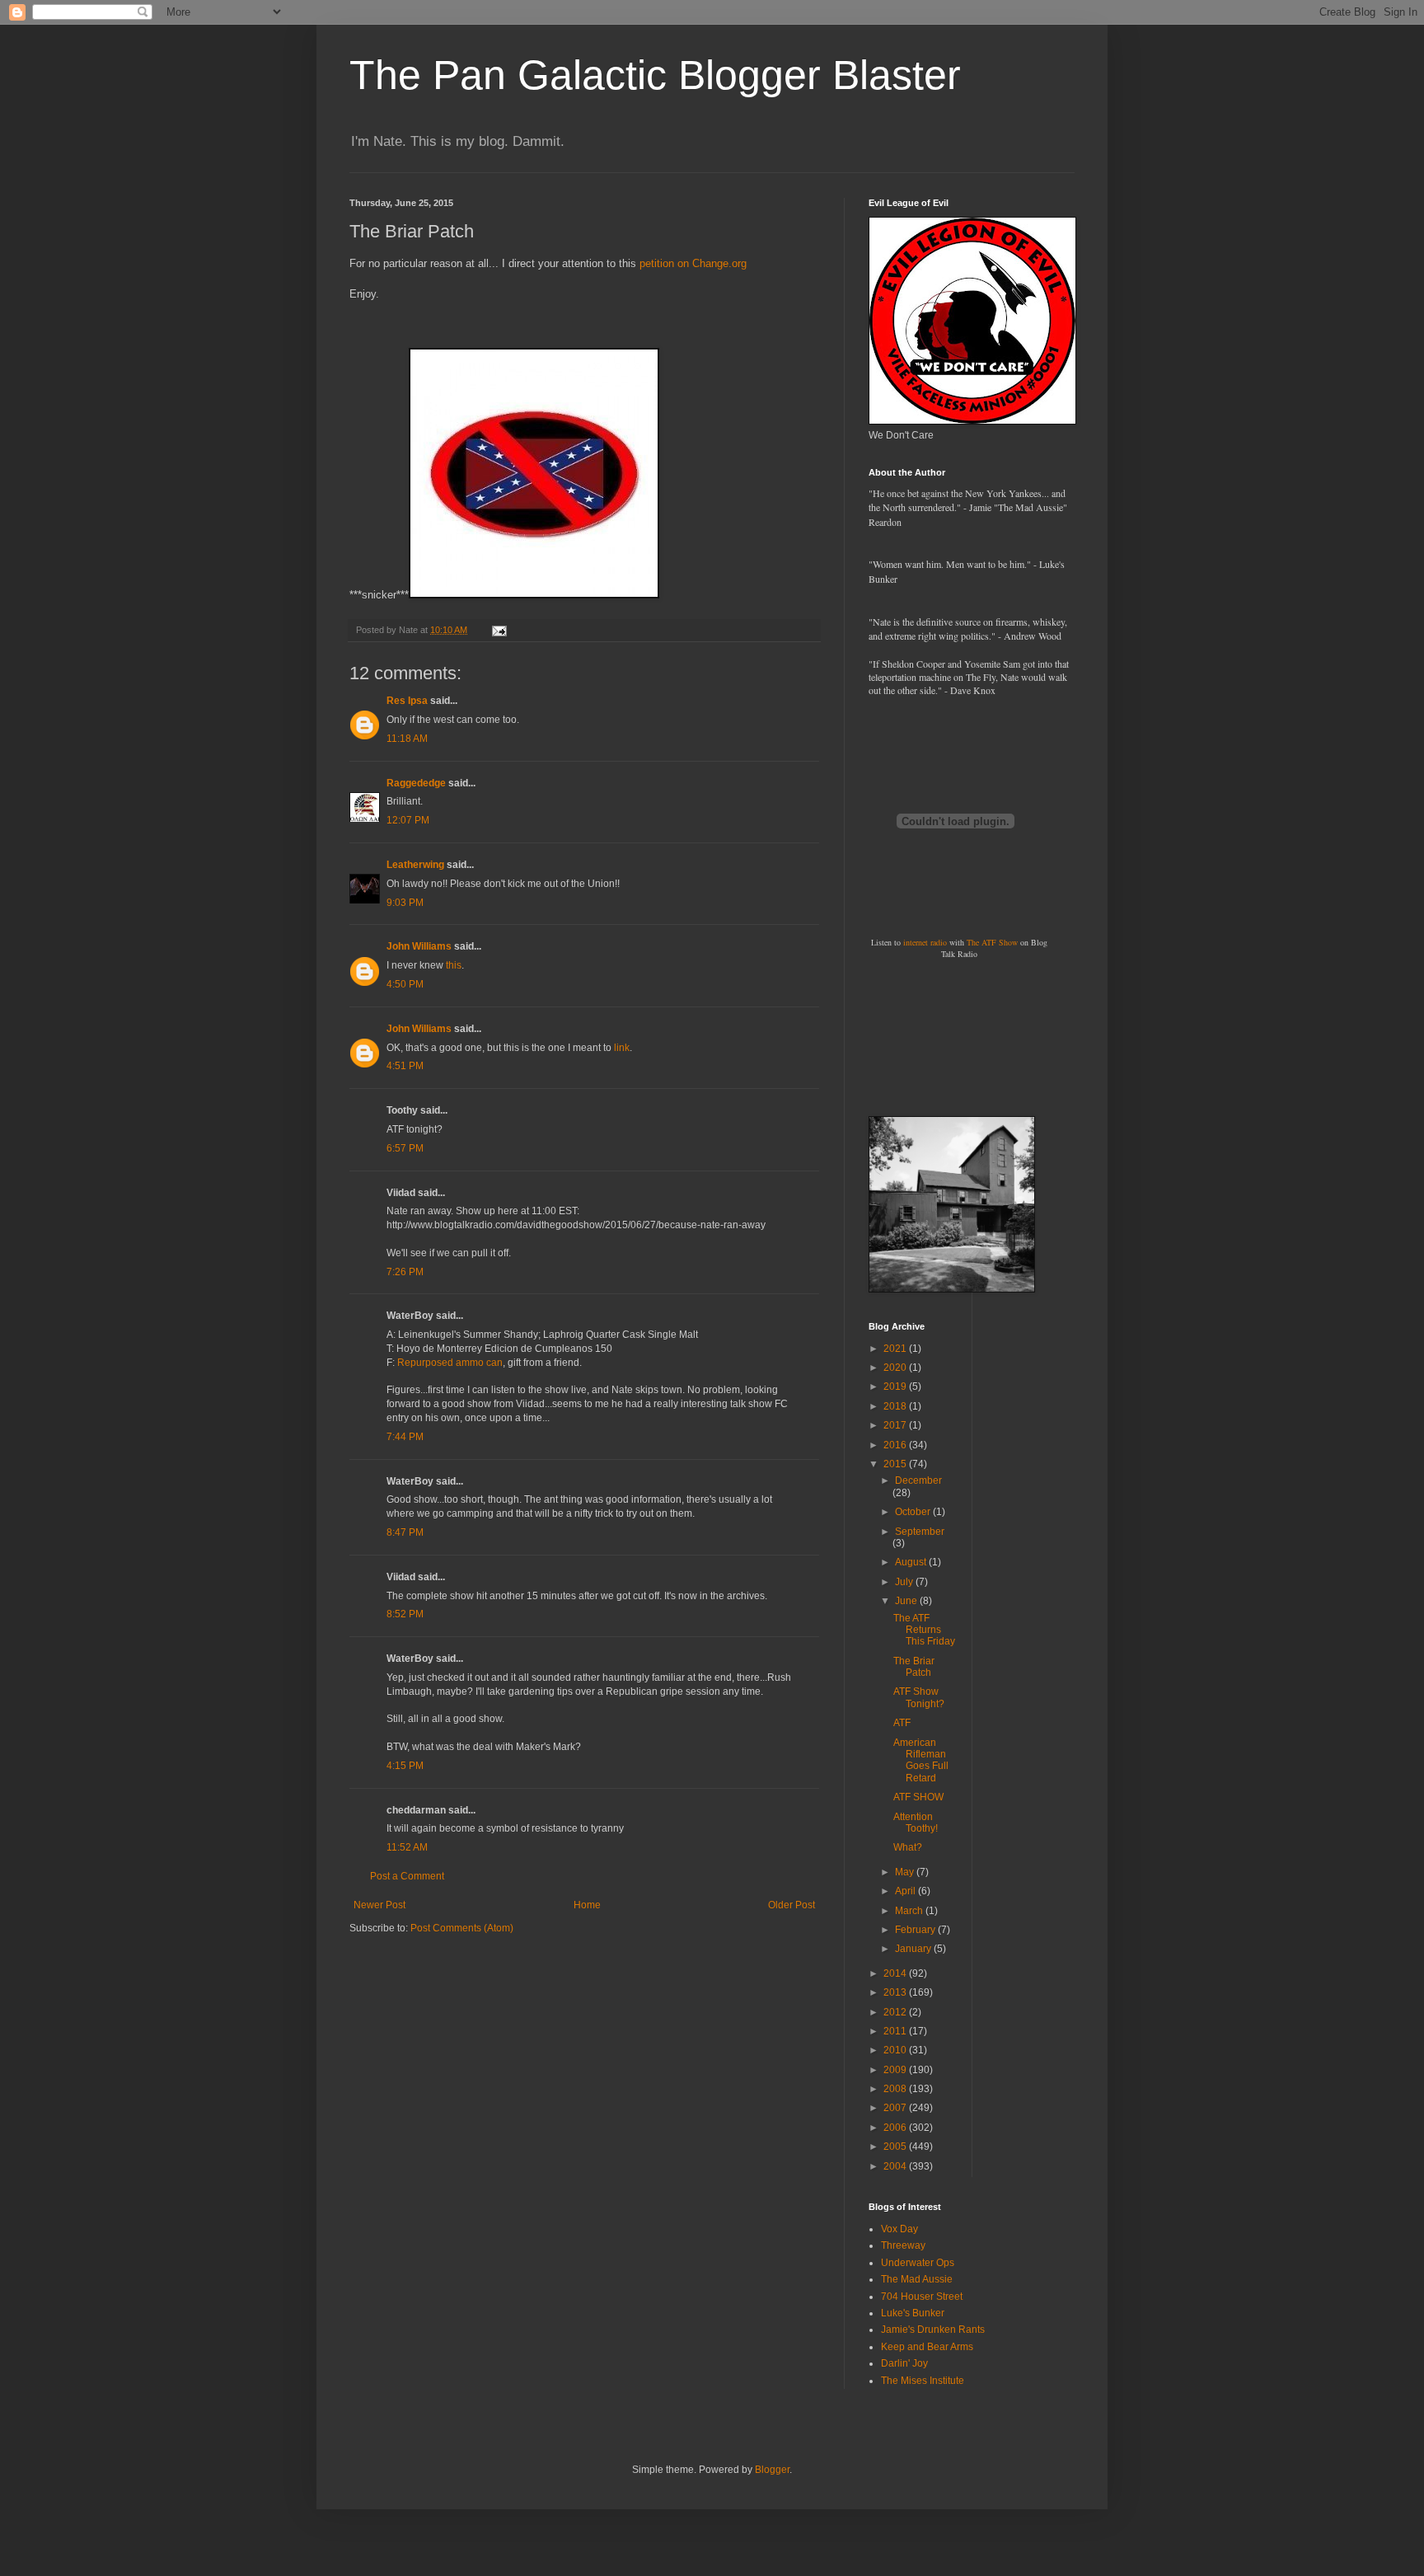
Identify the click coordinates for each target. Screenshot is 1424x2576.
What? (908, 1847)
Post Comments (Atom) (462, 1928)
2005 (896, 2147)
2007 (896, 2108)
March (910, 1911)
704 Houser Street (922, 2297)
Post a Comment (407, 1876)
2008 (896, 2089)
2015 (896, 1464)
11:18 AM (407, 739)
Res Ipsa (407, 701)
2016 (896, 1445)
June (907, 1601)
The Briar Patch (914, 1667)
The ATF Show (992, 942)
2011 (896, 2031)
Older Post (792, 1905)
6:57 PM (405, 1148)
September (920, 1532)
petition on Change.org (693, 263)
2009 (896, 2070)
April (906, 1891)
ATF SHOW (918, 1797)
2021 (896, 1349)
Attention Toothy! (916, 1823)
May (906, 1872)
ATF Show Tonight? (919, 1697)
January (914, 1949)
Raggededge (416, 783)
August (912, 1562)
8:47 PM (405, 1532)
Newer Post (379, 1905)
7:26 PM (405, 1272)
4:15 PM (405, 1766)
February (916, 1930)
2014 (896, 1973)
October (914, 1512)
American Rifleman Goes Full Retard (921, 1760)
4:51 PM (405, 1066)
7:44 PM (405, 1437)
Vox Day (899, 2229)
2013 (896, 1992)
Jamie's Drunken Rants (933, 2330)
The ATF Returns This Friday (924, 1630)
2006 (896, 2128)
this (454, 965)
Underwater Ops (918, 2263)
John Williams (419, 946)
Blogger (772, 2470)
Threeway (903, 2245)
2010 (896, 2050)
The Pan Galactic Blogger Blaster (655, 75)
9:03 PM (405, 903)
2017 (896, 1425)
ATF (902, 1723)
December (918, 1480)
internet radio (925, 942)
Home (587, 1905)
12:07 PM (408, 820)
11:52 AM (407, 1847)
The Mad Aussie (917, 2279)
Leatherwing (415, 865)
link (622, 1048)
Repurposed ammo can (450, 1363)
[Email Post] (499, 630)
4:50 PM (405, 984)
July (905, 1582)
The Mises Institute (923, 2381)
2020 (896, 1368)
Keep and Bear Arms (927, 2347)
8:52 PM (405, 1614)
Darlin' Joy (904, 2363)
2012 (896, 2012)
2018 (896, 1406)
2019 (896, 1387)
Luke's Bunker (913, 2313)
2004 (896, 2166)
